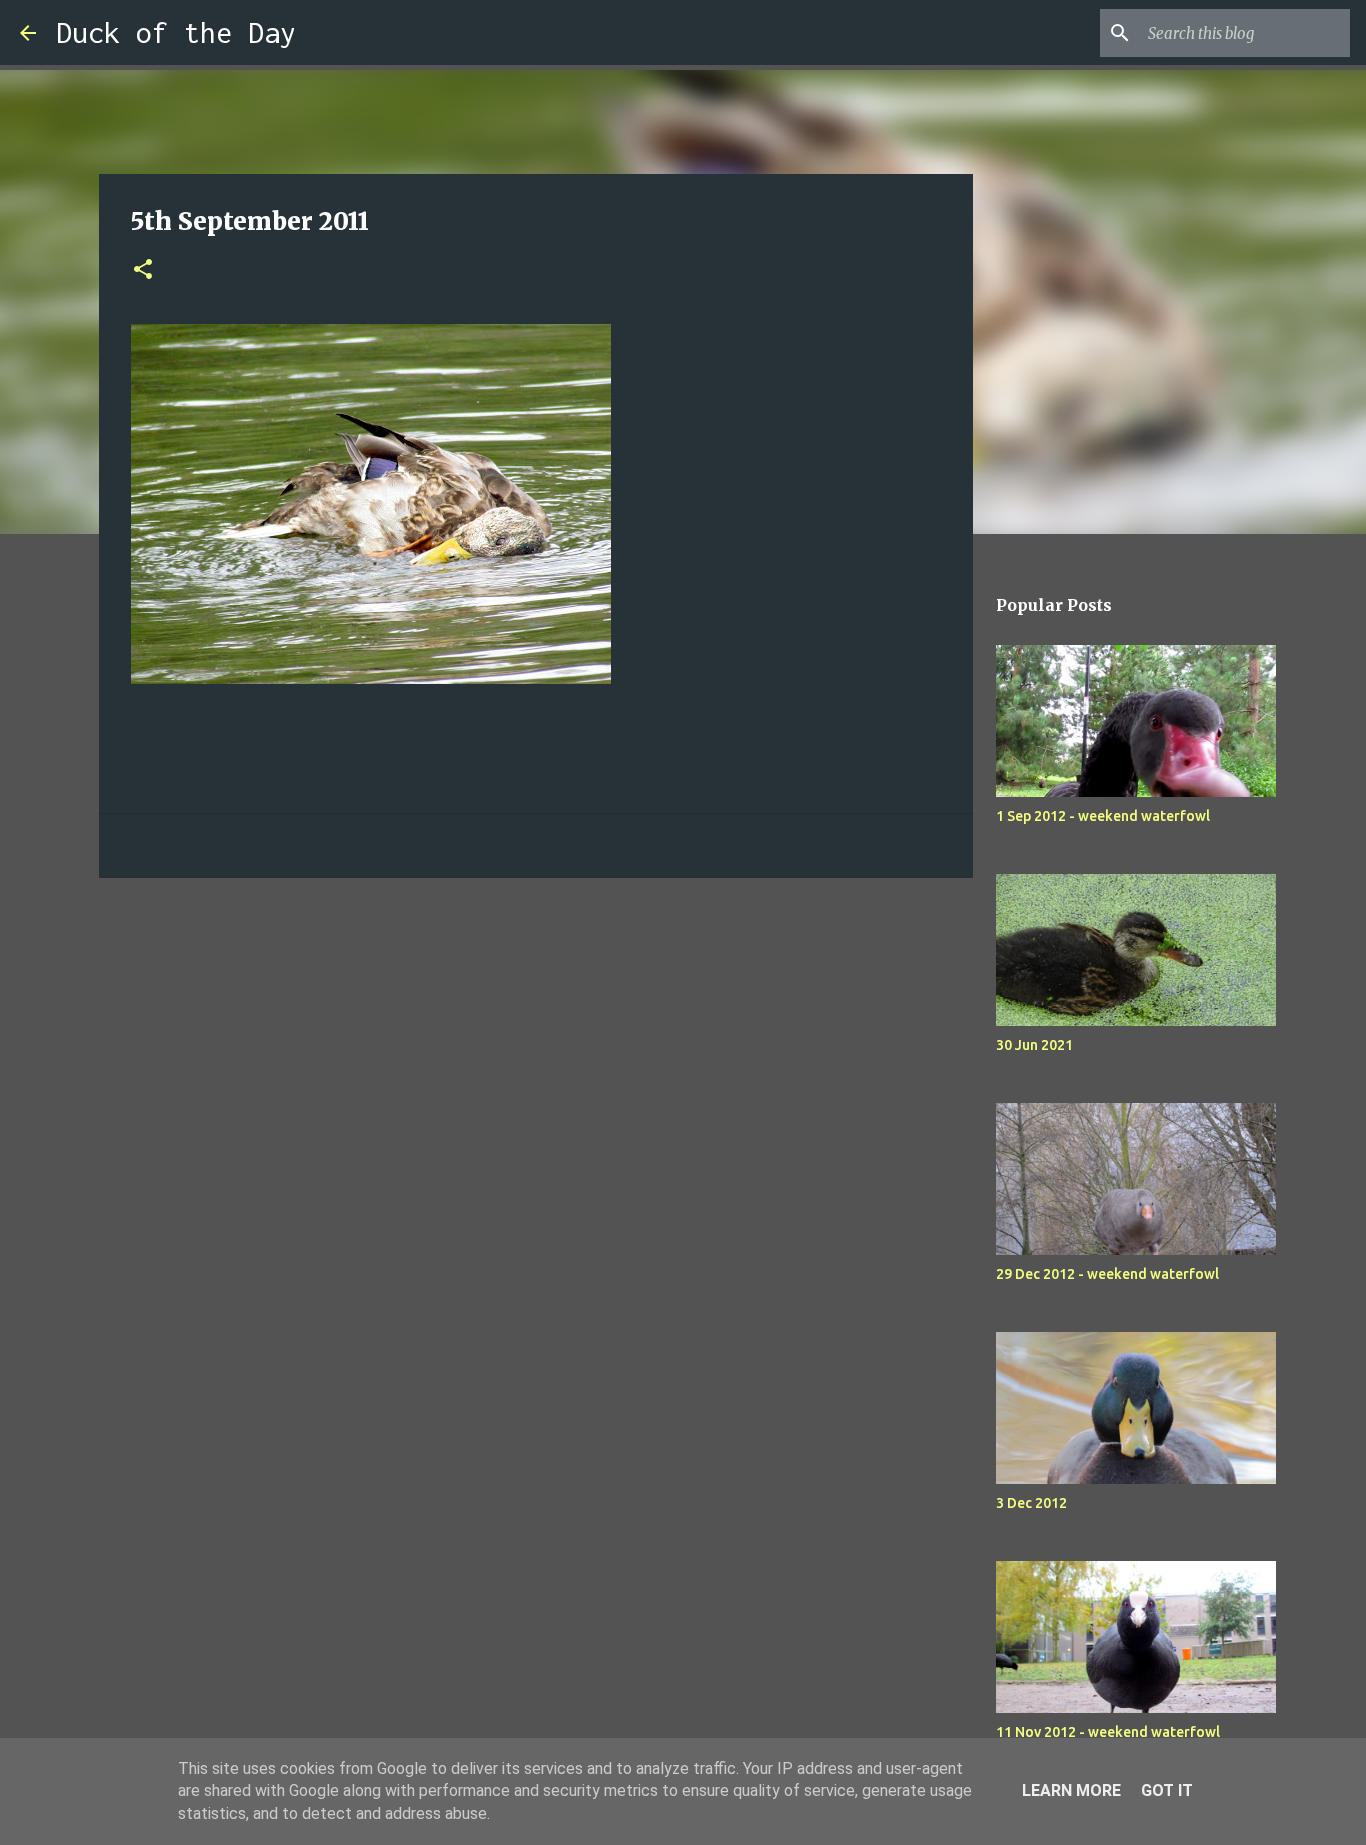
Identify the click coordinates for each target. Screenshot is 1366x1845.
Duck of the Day (176, 32)
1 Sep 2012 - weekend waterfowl (1103, 816)
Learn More (1071, 1790)
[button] (143, 270)
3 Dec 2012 (1031, 1503)
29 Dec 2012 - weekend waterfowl (1107, 1274)
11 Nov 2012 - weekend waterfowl (1108, 1732)
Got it (1167, 1790)
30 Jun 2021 (1034, 1045)
